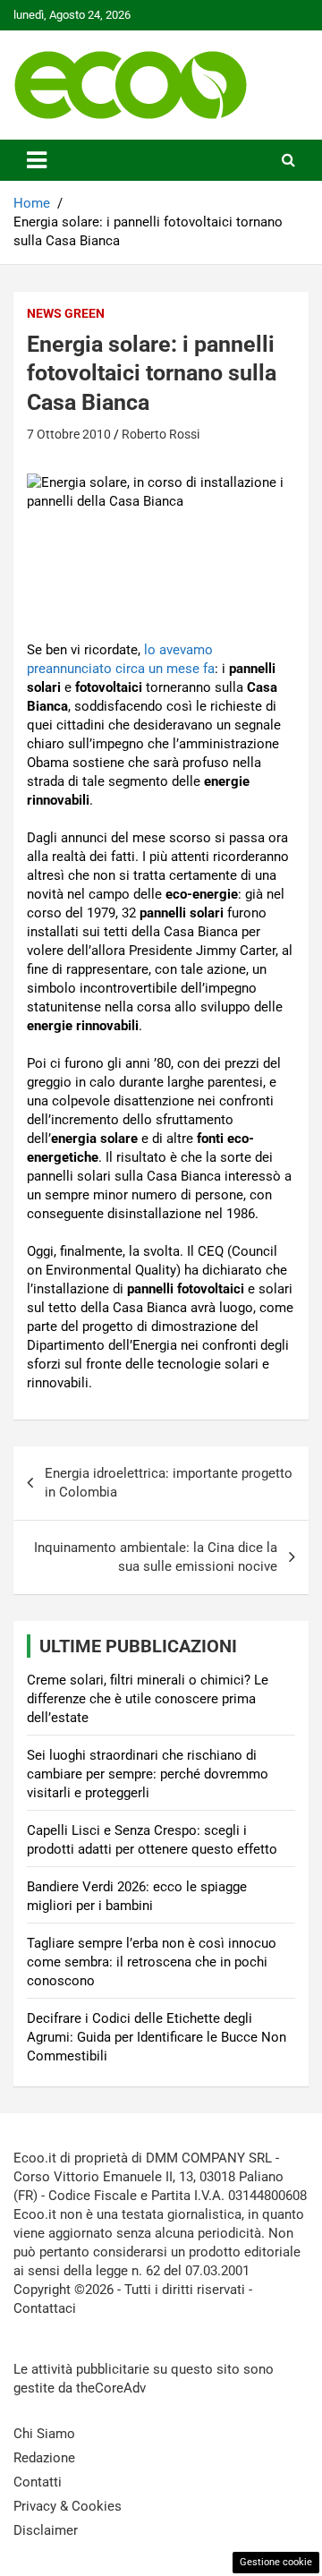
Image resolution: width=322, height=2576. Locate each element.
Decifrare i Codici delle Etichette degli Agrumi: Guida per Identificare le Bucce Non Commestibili (157, 2037)
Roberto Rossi (161, 434)
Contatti (38, 2482)
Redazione (44, 2458)
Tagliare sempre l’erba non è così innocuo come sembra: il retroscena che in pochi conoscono (152, 1962)
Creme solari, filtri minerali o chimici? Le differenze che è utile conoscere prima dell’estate (148, 1699)
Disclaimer (46, 2530)
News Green (66, 313)
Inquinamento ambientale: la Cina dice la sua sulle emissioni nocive (156, 1557)
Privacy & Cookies (68, 2506)
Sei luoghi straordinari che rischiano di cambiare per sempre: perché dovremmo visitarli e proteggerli (148, 1774)
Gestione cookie (276, 2562)
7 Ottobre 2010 (69, 434)
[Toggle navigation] (37, 160)
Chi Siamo (44, 2434)
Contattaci (45, 2308)
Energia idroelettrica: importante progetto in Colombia (169, 1483)
